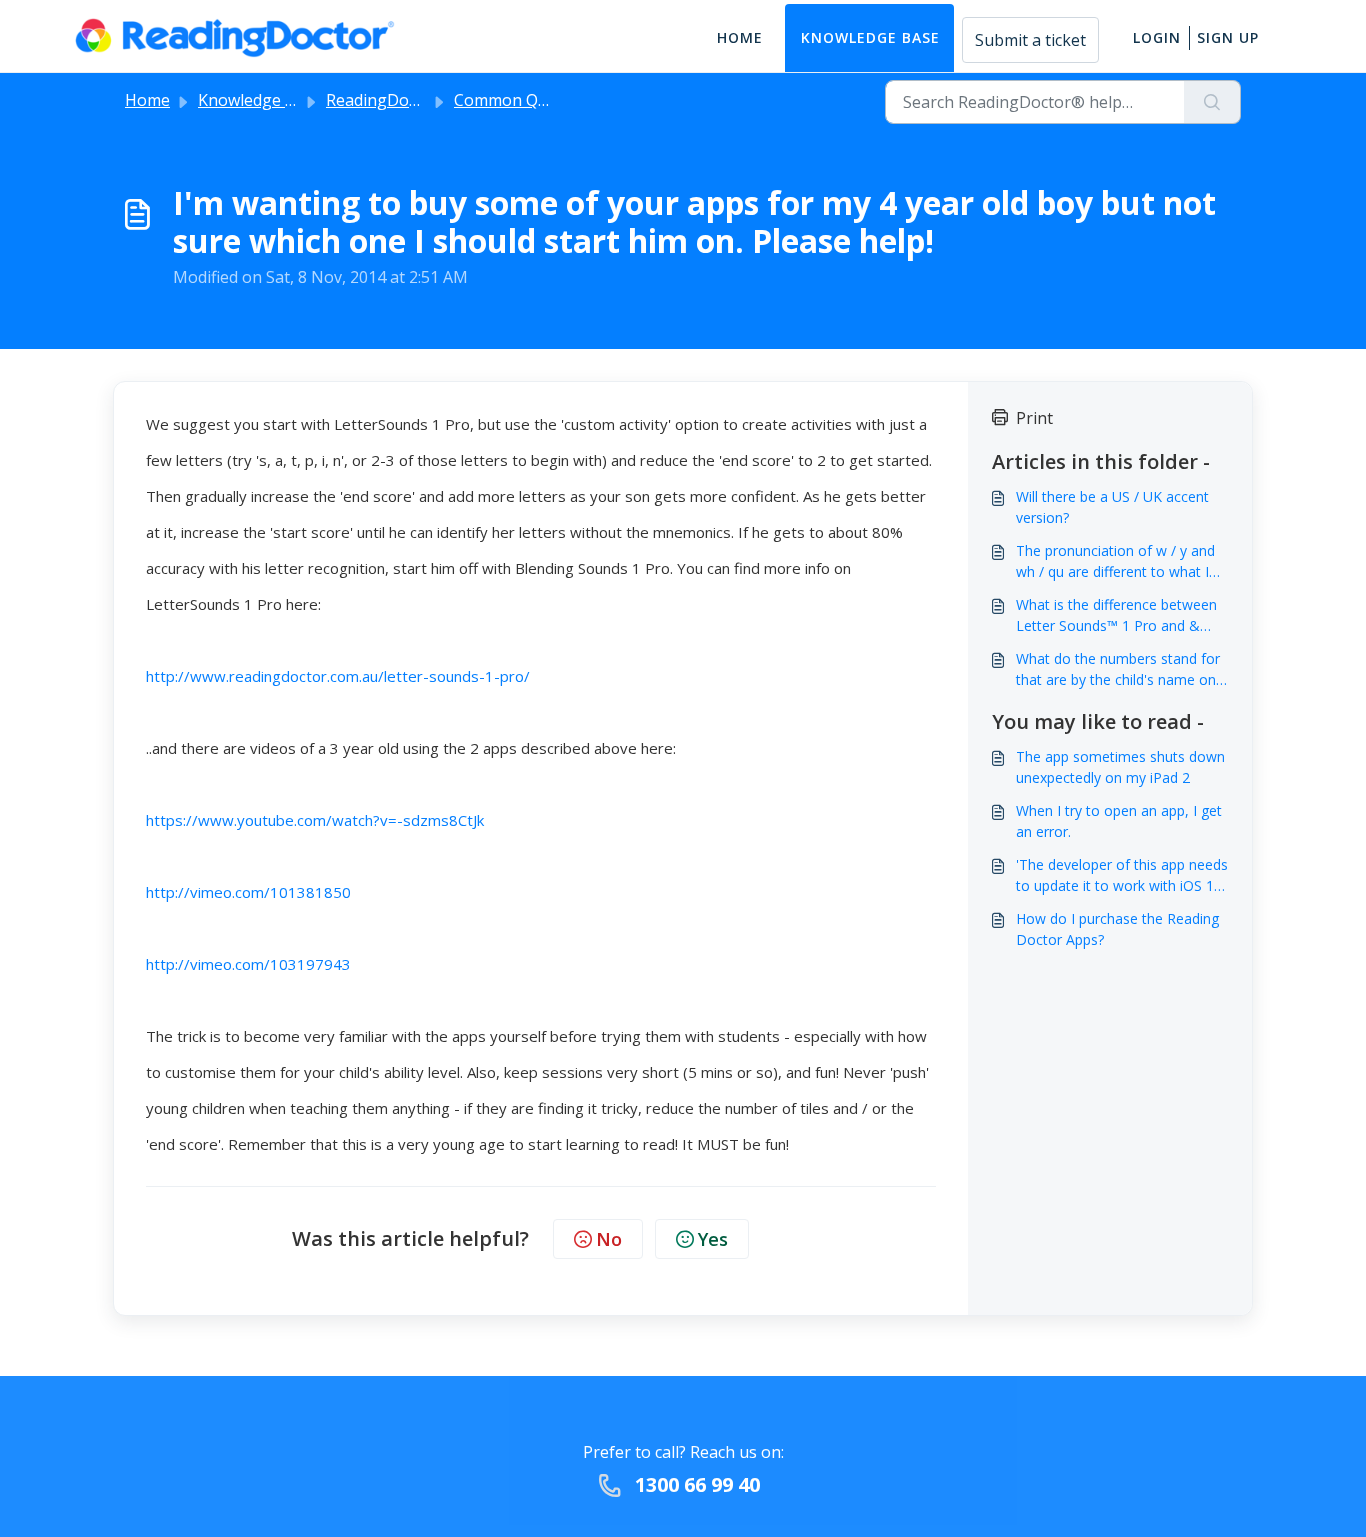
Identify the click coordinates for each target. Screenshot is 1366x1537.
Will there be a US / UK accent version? (1112, 507)
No (609, 1239)
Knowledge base (870, 37)
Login (1157, 37)
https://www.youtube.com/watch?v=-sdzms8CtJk (315, 820)
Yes (713, 1239)
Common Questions (528, 100)
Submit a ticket (1030, 40)
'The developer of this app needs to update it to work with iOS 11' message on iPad (1122, 875)
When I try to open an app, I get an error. (1119, 821)
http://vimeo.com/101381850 (248, 892)
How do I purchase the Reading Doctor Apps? (1117, 929)
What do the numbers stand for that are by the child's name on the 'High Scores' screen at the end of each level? (1118, 669)
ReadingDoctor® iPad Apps (428, 100)
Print (1034, 418)
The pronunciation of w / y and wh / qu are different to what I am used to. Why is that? (1115, 561)
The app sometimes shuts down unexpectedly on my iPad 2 (1120, 767)
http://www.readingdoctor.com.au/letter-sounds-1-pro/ (338, 676)
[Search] (1212, 102)
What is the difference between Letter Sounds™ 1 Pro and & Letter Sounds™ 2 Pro (1116, 615)
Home (740, 37)
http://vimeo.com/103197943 (248, 964)
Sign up (1228, 37)
